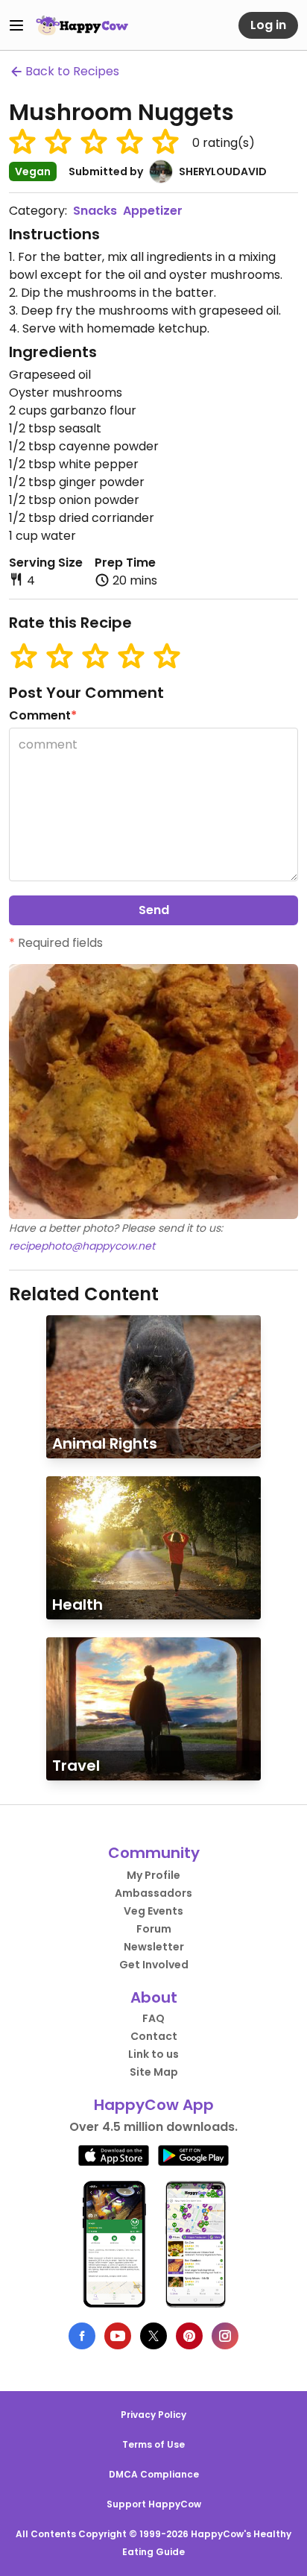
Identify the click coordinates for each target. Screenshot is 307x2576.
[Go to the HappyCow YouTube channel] (118, 2336)
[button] (22, 142)
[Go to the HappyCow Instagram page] (225, 2336)
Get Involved (154, 1965)
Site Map (154, 2072)
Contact (154, 2036)
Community (154, 1853)
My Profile (153, 1875)
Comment (43, 715)
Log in (268, 25)
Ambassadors (153, 1893)
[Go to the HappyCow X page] (153, 2336)
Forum (154, 1929)
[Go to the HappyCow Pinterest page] (189, 2336)
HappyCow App (154, 2105)
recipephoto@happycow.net (82, 1246)
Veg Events (153, 1911)
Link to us (153, 2054)
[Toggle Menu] (16, 25)
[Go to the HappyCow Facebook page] (82, 2336)
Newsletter (154, 1947)
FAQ (153, 2018)
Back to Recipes (72, 71)
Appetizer (153, 211)
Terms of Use (153, 2444)
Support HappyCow (154, 2504)
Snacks (95, 211)
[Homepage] (82, 25)
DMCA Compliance (154, 2474)
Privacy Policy (153, 2415)
